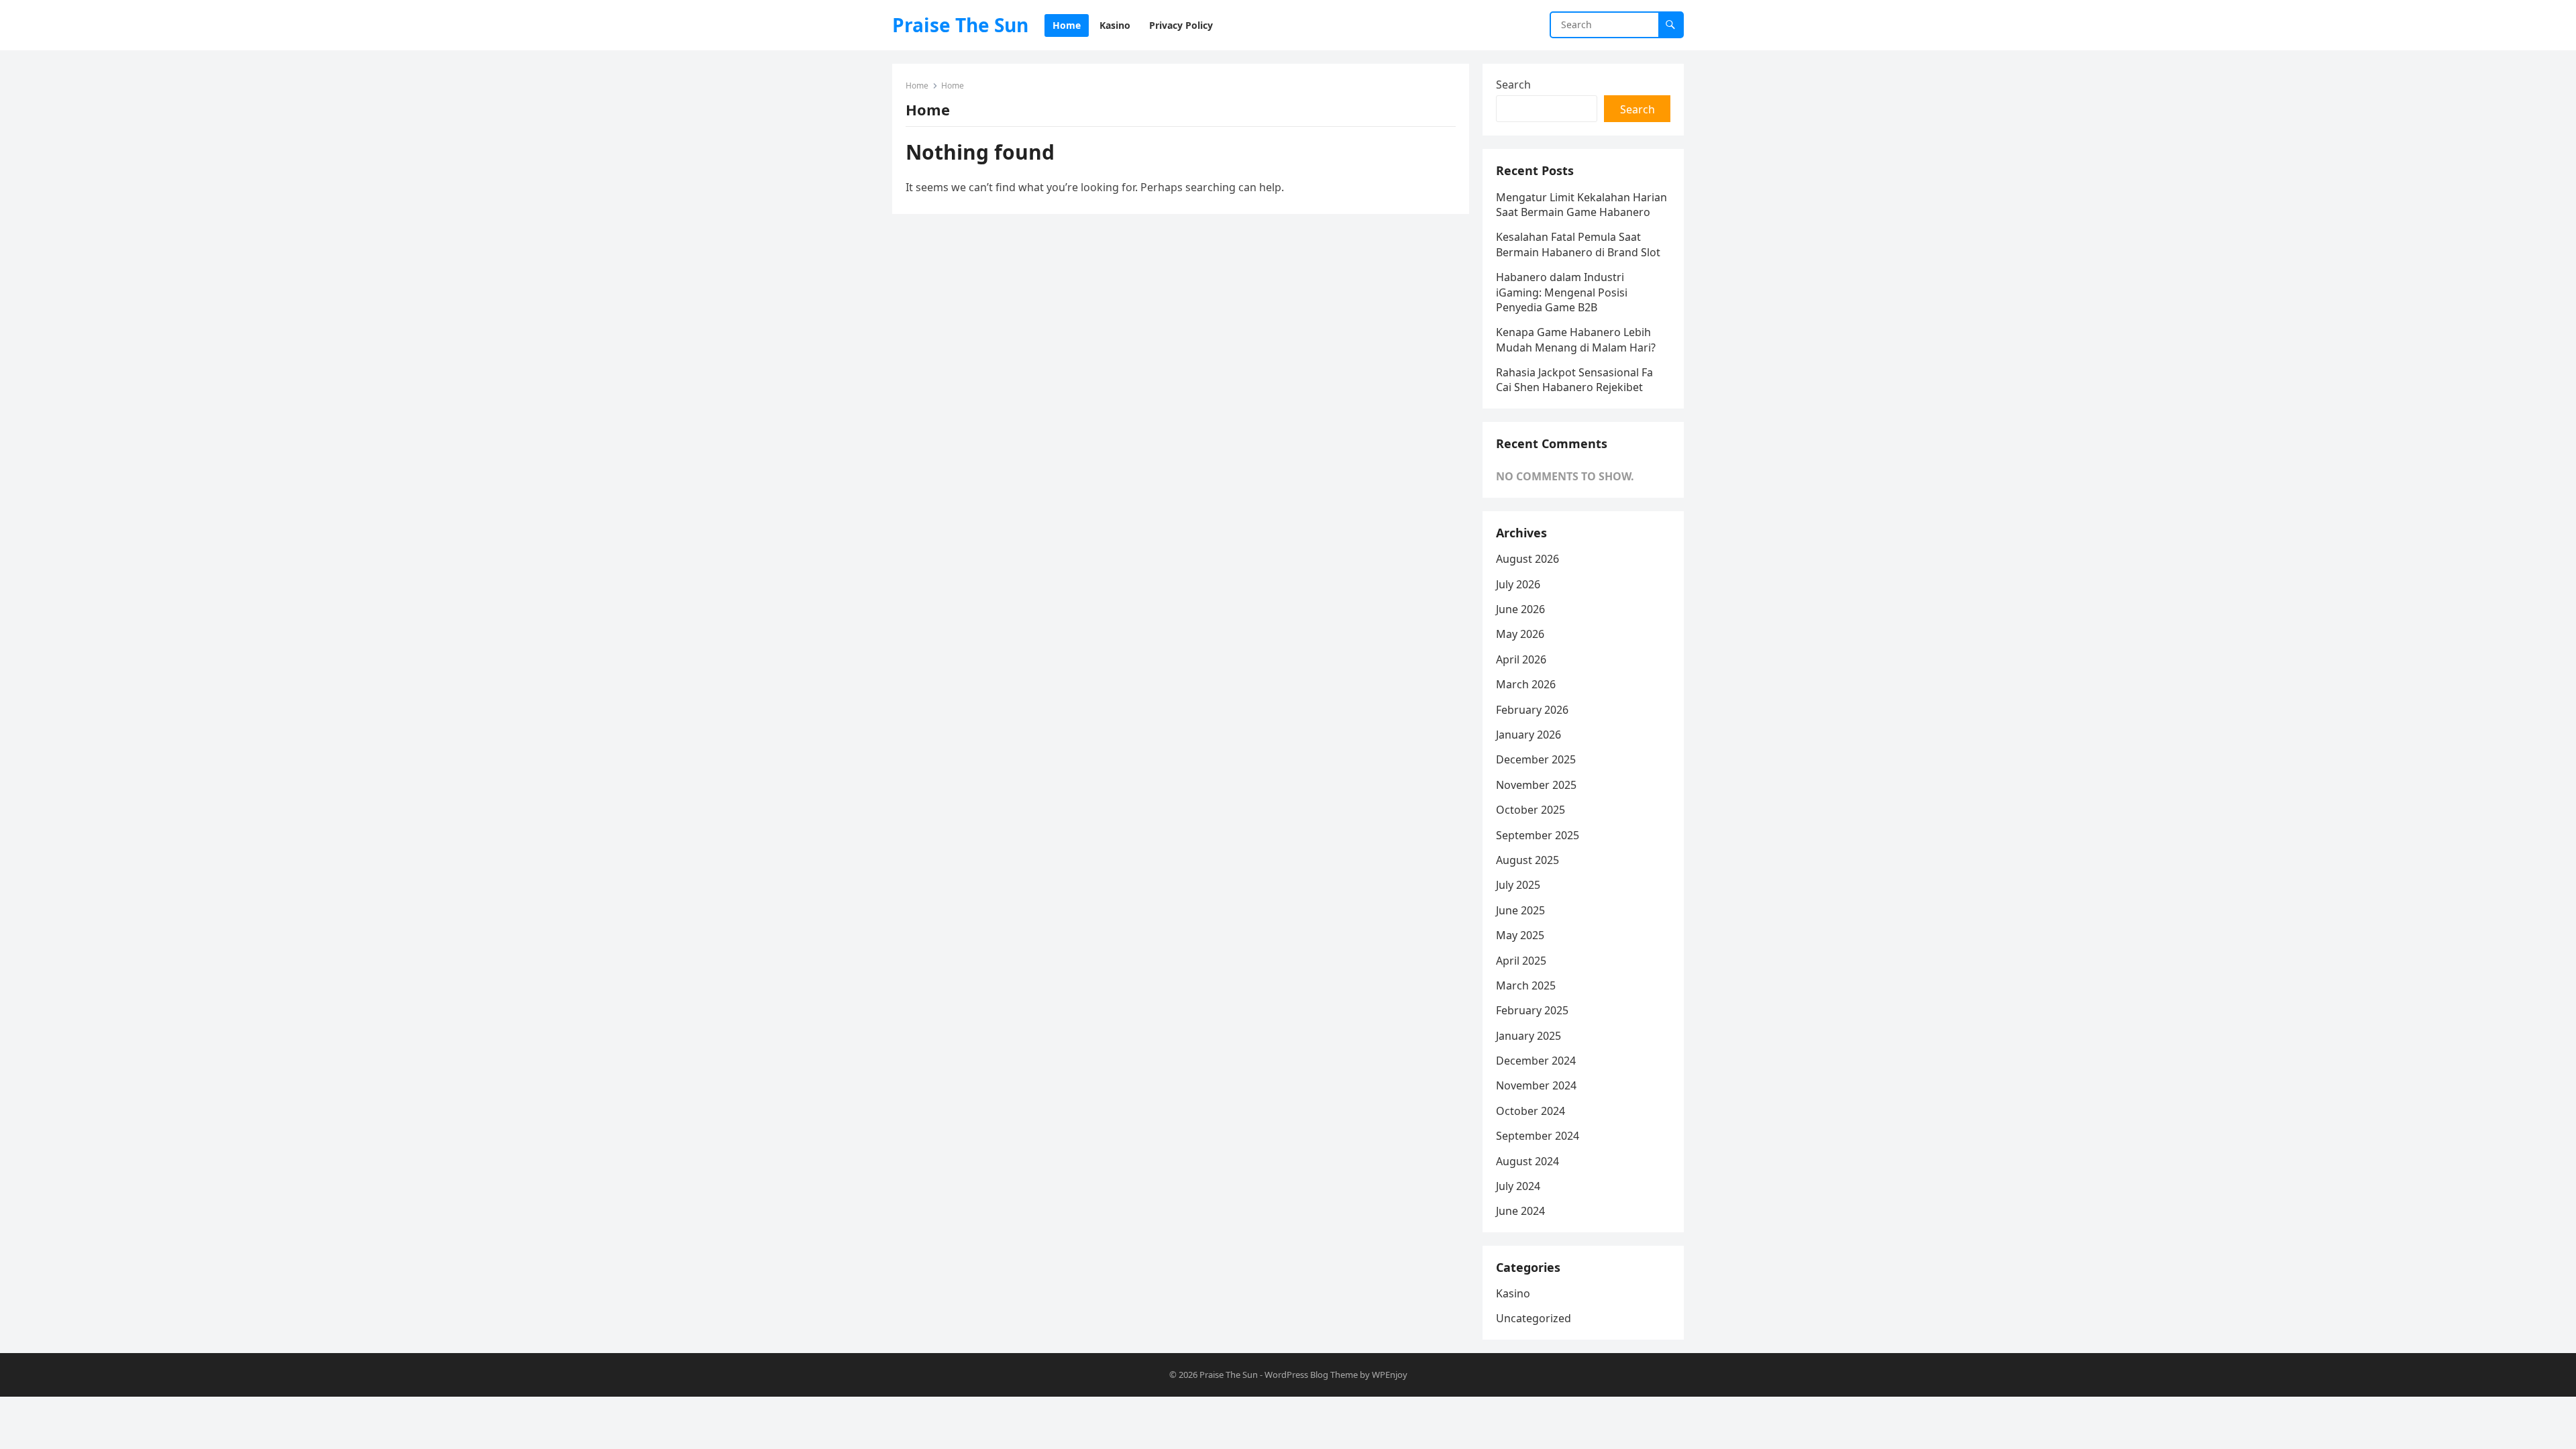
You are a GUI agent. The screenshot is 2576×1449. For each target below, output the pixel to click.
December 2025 (1536, 759)
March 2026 (1526, 684)
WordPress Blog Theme (1311, 1375)
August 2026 (1527, 559)
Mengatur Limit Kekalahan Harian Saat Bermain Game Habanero (1581, 205)
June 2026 (1520, 609)
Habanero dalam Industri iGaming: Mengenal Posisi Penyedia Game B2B (1562, 292)
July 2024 (1518, 1186)
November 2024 (1536, 1085)
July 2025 (1518, 885)
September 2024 (1538, 1136)
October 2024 (1531, 1111)
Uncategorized (1534, 1318)
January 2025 (1528, 1036)
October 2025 (1531, 810)
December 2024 (1536, 1061)
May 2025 (1520, 935)
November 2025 (1536, 785)
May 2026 (1520, 634)
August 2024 (1527, 1161)
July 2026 (1518, 584)
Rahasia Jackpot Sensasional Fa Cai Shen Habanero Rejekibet (1574, 380)
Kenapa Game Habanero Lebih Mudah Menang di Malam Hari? (1576, 339)
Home (917, 86)
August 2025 (1527, 860)
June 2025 (1520, 910)
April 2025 (1521, 961)
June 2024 (1520, 1211)
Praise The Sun (960, 25)
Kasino (1513, 1293)
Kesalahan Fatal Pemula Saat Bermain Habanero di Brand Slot (1578, 244)
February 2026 (1532, 710)
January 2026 (1528, 735)
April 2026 (1521, 659)
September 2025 (1538, 835)
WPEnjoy (1390, 1375)
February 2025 (1532, 1010)
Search (1513, 85)
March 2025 (1526, 985)
